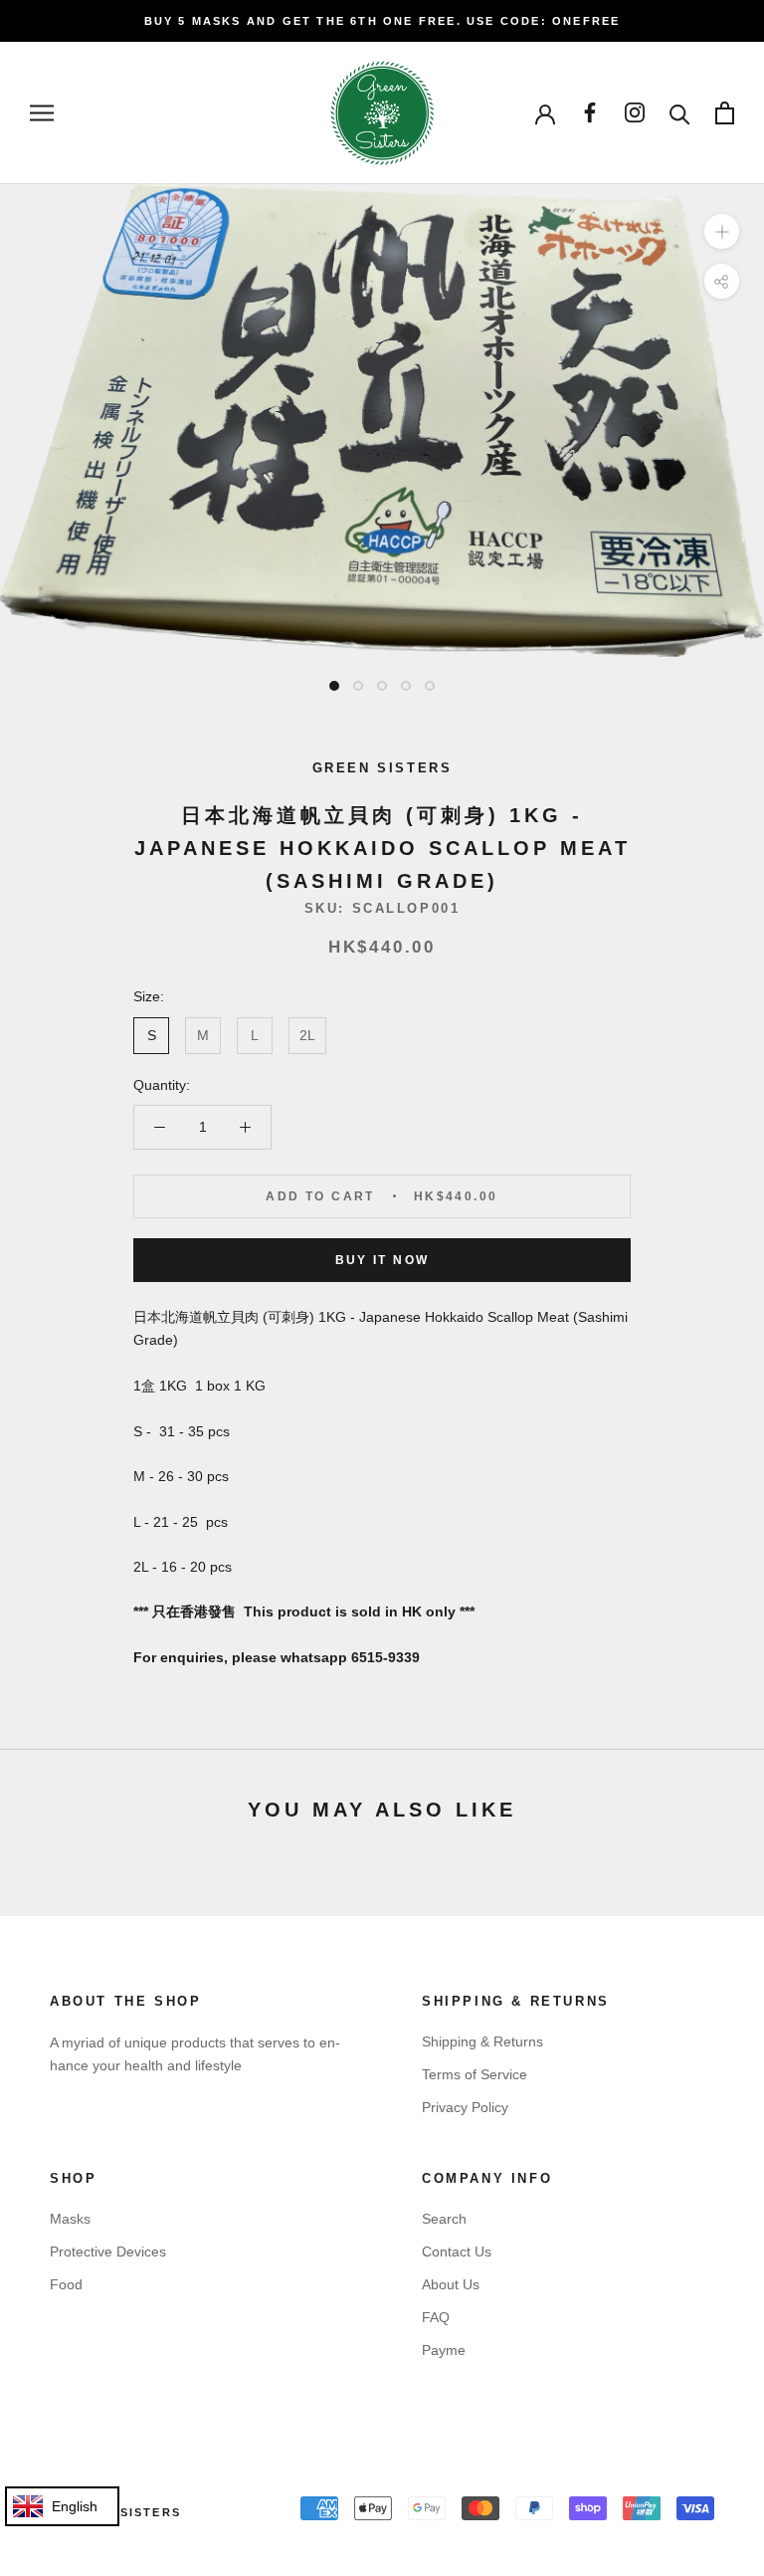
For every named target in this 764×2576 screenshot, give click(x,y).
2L (307, 1035)
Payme (444, 2350)
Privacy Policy (465, 2107)
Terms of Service (475, 2074)
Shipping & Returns (482, 2041)
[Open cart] (725, 113)
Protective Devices (108, 2252)
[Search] (680, 113)
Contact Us (457, 2252)
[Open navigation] (42, 113)
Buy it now (382, 1260)
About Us (451, 2284)
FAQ (436, 2317)
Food (66, 2284)
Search (444, 2219)
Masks (70, 2219)
